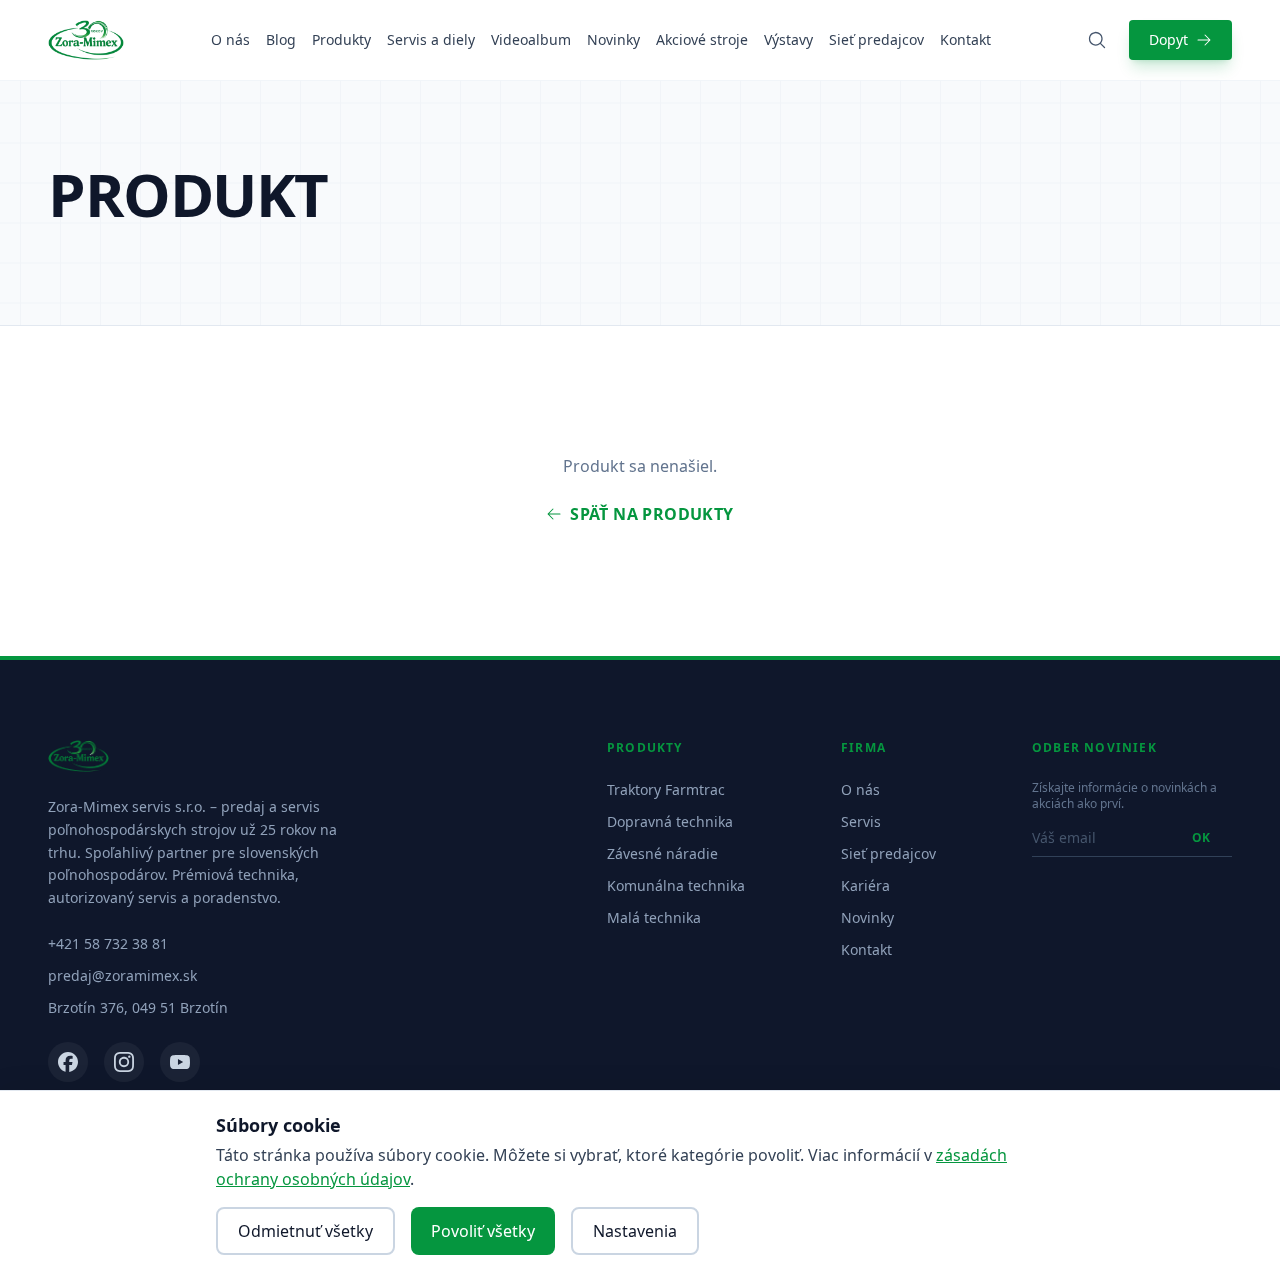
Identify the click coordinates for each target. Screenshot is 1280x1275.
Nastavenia (635, 1231)
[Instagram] (124, 1062)
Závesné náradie (662, 853)
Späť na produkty (651, 514)
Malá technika (654, 917)
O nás (230, 39)
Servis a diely (431, 39)
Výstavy (788, 39)
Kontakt (965, 39)
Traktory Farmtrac (666, 789)
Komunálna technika (676, 885)
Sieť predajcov (876, 39)
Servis (861, 821)
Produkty (341, 39)
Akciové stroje (702, 39)
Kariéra (865, 885)
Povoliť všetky (483, 1231)
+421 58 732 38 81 (108, 943)
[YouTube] (180, 1062)
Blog (281, 39)
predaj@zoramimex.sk (122, 975)
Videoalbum (531, 39)
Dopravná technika (670, 821)
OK (1201, 837)
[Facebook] (68, 1062)
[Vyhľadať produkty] (1097, 40)
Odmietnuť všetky (305, 1231)
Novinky (613, 39)
